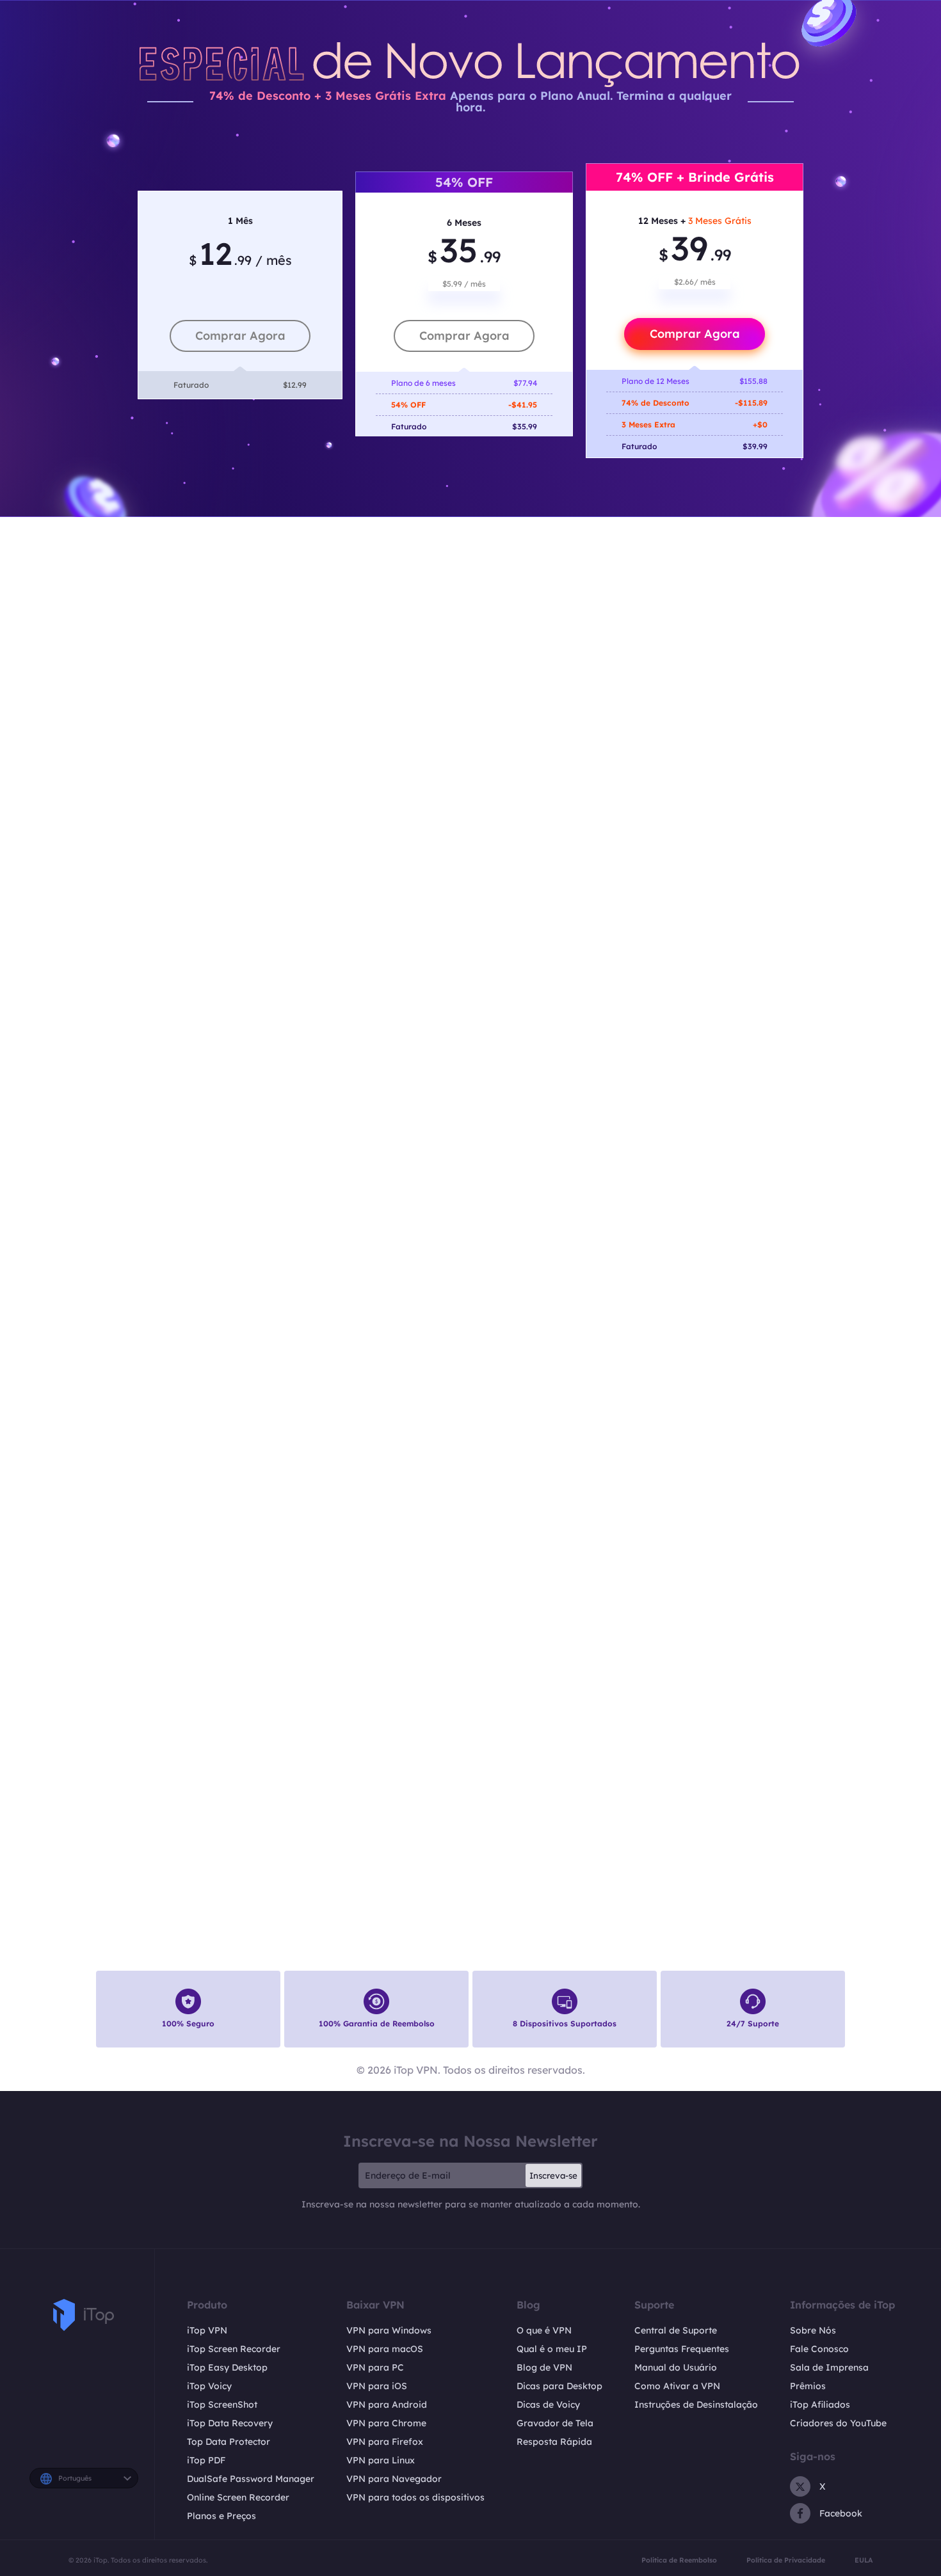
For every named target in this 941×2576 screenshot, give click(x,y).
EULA (864, 2560)
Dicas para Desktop (559, 2386)
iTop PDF (206, 2460)
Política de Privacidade (786, 2560)
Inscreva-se (553, 2175)
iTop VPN (207, 2330)
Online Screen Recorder (238, 2497)
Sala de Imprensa (829, 2367)
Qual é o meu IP (552, 2349)
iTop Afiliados (820, 2405)
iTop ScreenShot (222, 2405)
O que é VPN (544, 2330)
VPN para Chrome (386, 2423)
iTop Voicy (209, 2386)
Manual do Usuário (676, 2367)
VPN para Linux (381, 2460)
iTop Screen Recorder (234, 2349)
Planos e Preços (221, 2516)
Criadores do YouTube (838, 2423)
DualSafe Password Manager (251, 2479)
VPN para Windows (389, 2330)
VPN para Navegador (394, 2479)
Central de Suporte (676, 2330)
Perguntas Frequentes (682, 2349)
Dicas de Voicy (548, 2405)
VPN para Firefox (385, 2442)
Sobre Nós (813, 2330)
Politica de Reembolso (679, 2560)
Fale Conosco (819, 2349)
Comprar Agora (240, 336)
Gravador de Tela (555, 2423)
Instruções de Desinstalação (696, 2405)
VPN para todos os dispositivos (415, 2497)
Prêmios (808, 2386)
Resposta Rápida (554, 2442)
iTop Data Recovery (230, 2423)
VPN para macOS (385, 2349)
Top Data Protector (229, 2442)
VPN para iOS (377, 2386)
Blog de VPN (544, 2367)
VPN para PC (375, 2367)
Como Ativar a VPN (677, 2386)
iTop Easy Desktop (227, 2367)
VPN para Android (387, 2405)
